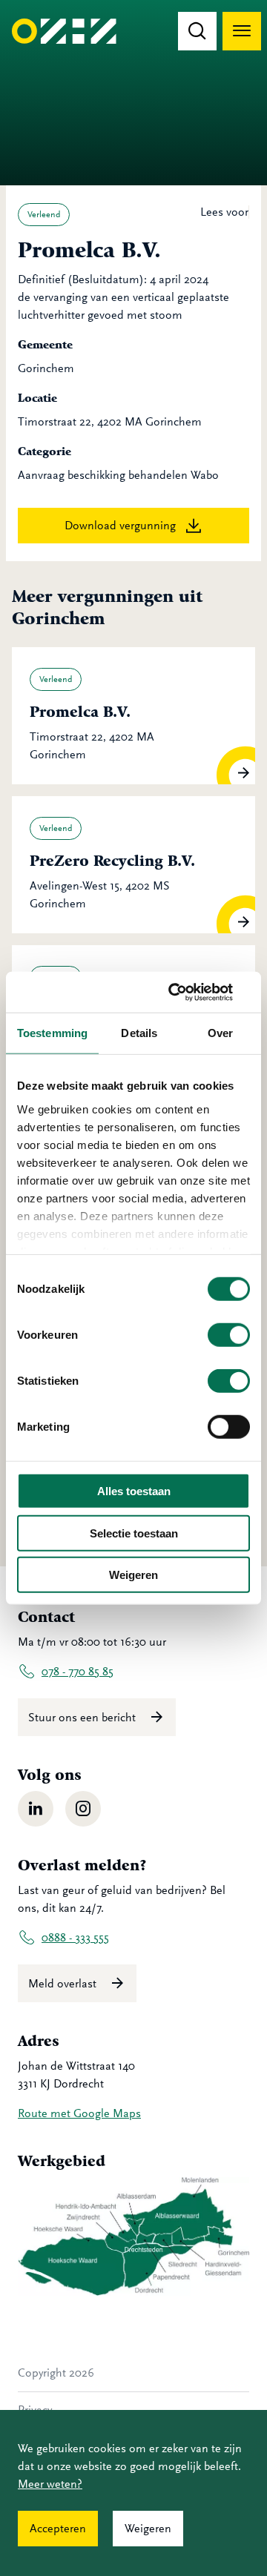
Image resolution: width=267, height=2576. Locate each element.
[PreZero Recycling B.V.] (133, 865)
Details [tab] (139, 1033)
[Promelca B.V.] (133, 716)
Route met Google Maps (79, 2113)
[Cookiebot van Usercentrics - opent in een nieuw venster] (188, 992)
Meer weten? (50, 2484)
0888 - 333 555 (75, 1938)
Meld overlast (64, 1984)
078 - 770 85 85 (78, 1672)
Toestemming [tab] (52, 1033)
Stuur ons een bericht (83, 1718)
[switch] (229, 1335)
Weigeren (133, 1575)
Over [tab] (220, 1033)
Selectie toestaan (134, 1533)
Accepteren (58, 2529)
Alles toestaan (134, 1491)
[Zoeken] (197, 31)
